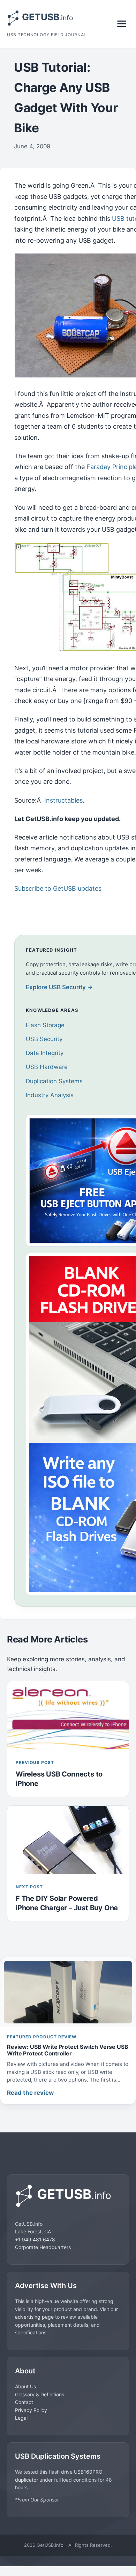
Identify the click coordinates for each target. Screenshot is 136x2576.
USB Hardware (47, 1067)
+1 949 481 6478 (35, 2239)
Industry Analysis (50, 1095)
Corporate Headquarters (43, 2247)
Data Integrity (45, 1053)
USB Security (44, 1039)
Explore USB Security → (59, 987)
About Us (25, 2386)
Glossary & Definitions (40, 2394)
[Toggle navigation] (122, 24)
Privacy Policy (31, 2410)
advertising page (34, 2317)
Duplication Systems (54, 1081)
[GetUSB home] (68, 2196)
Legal (21, 2418)
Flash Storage (45, 1025)
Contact (24, 2402)
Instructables (63, 800)
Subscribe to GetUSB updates (58, 888)
